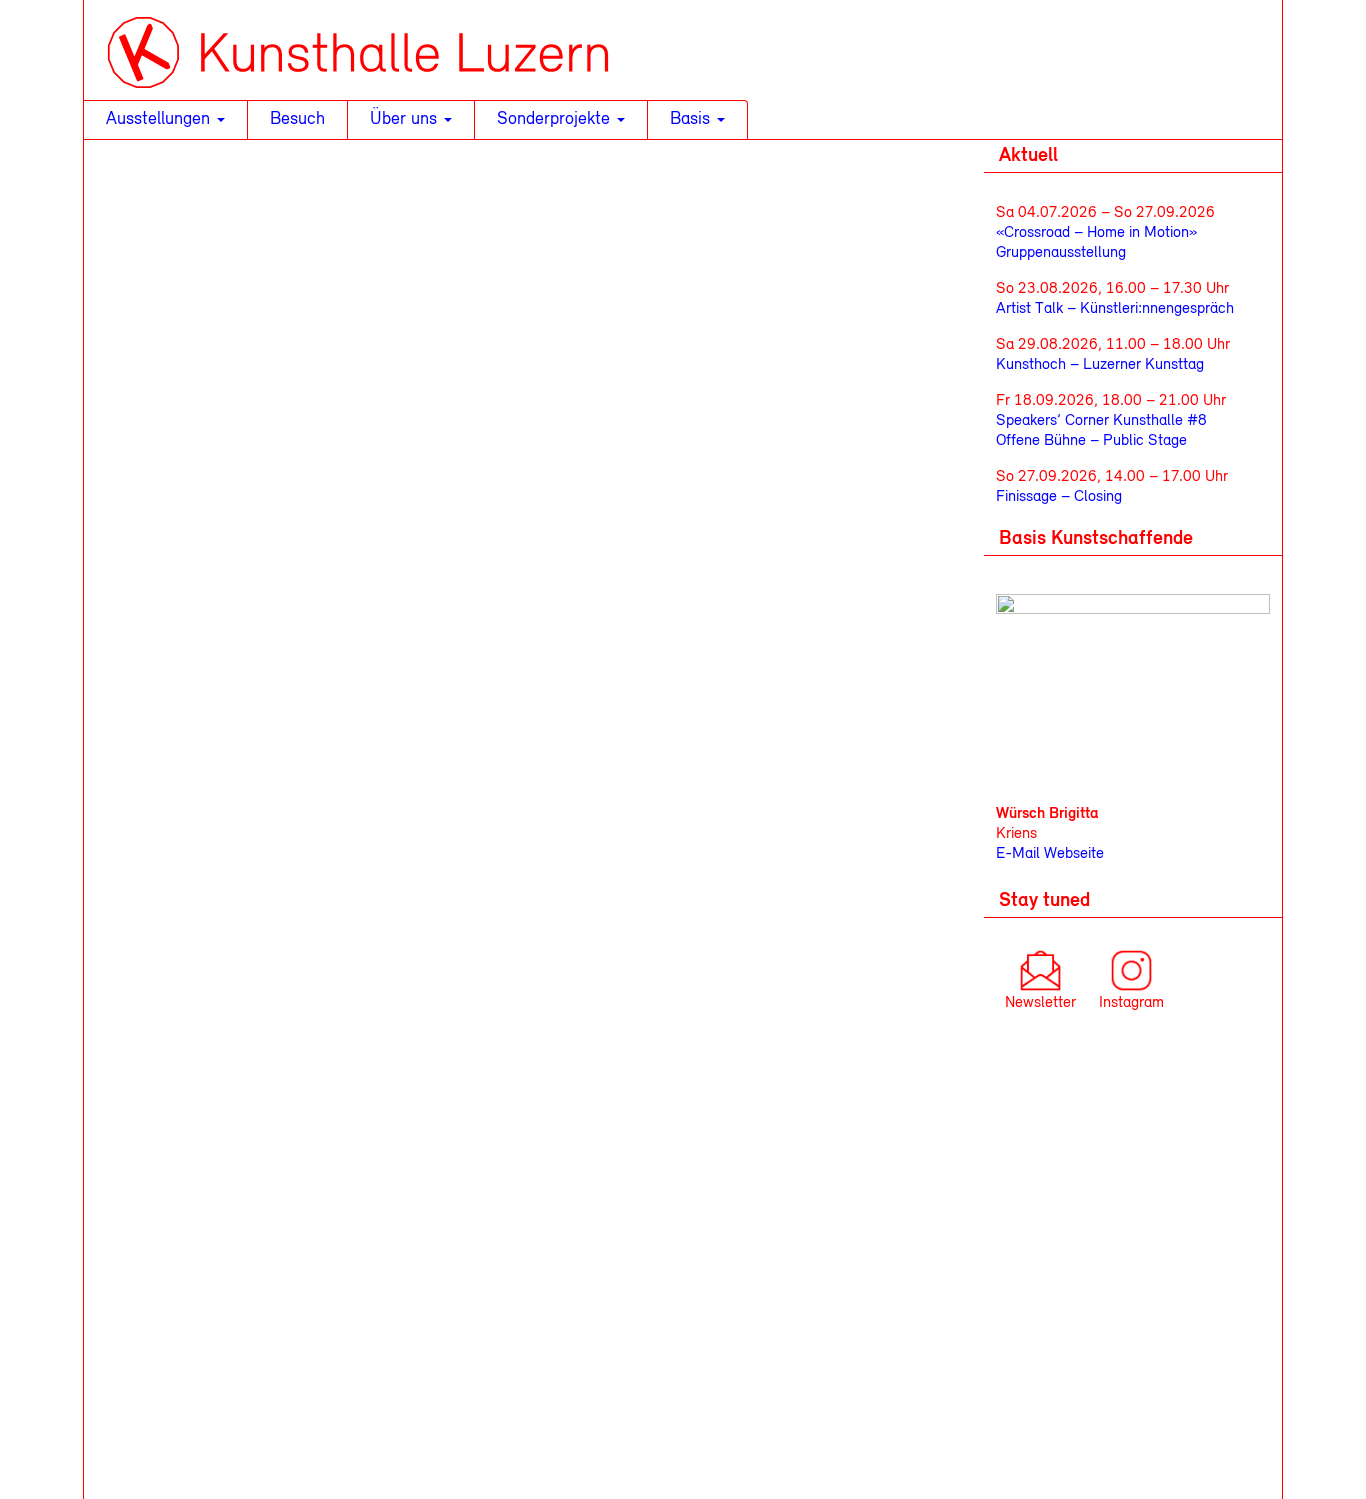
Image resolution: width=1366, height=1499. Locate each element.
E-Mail (1018, 854)
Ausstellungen (160, 119)
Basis (692, 119)
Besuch (297, 119)
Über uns (406, 119)
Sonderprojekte (556, 119)
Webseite (1072, 854)
